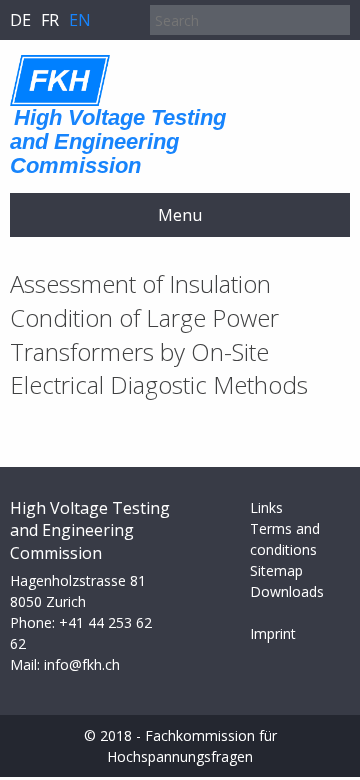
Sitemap (276, 570)
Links (266, 507)
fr (50, 20)
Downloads (287, 591)
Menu (180, 215)
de (20, 20)
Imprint (273, 633)
